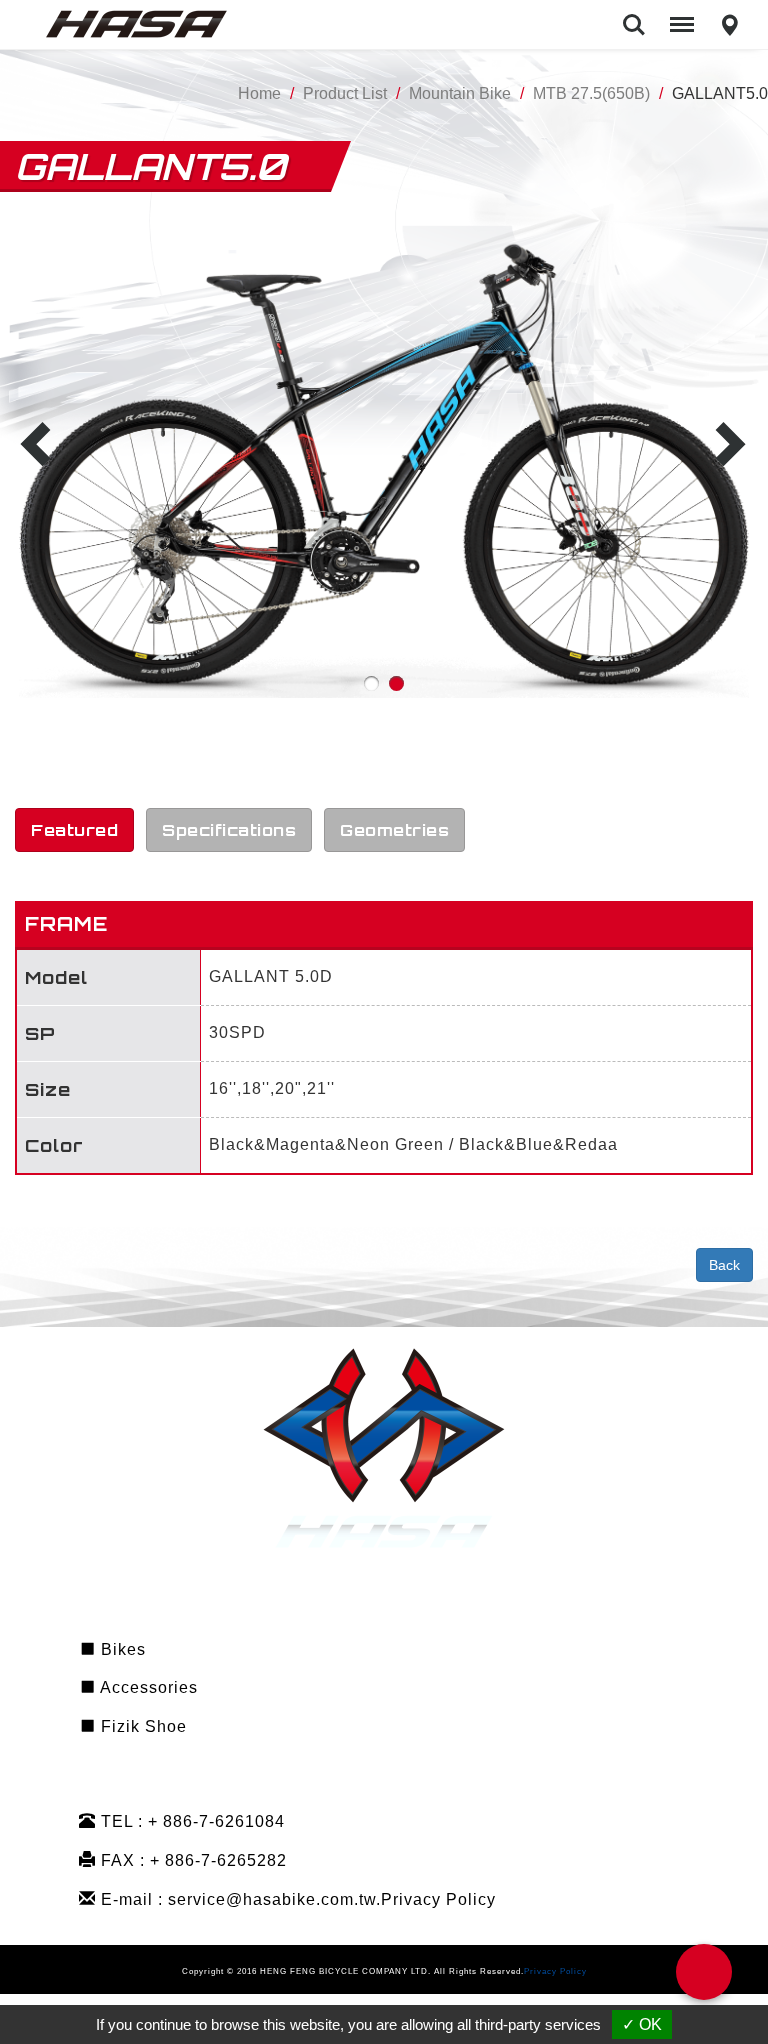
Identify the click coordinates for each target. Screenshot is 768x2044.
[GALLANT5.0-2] (384, 463)
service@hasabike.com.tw (272, 1899)
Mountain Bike (460, 93)
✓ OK (642, 2024)
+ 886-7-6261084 (216, 1821)
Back (724, 1265)
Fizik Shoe (141, 1726)
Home (259, 93)
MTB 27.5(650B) (591, 93)
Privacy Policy (438, 1899)
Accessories (147, 1687)
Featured (74, 830)
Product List (345, 93)
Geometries (394, 830)
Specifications (229, 830)
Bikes (121, 1649)
